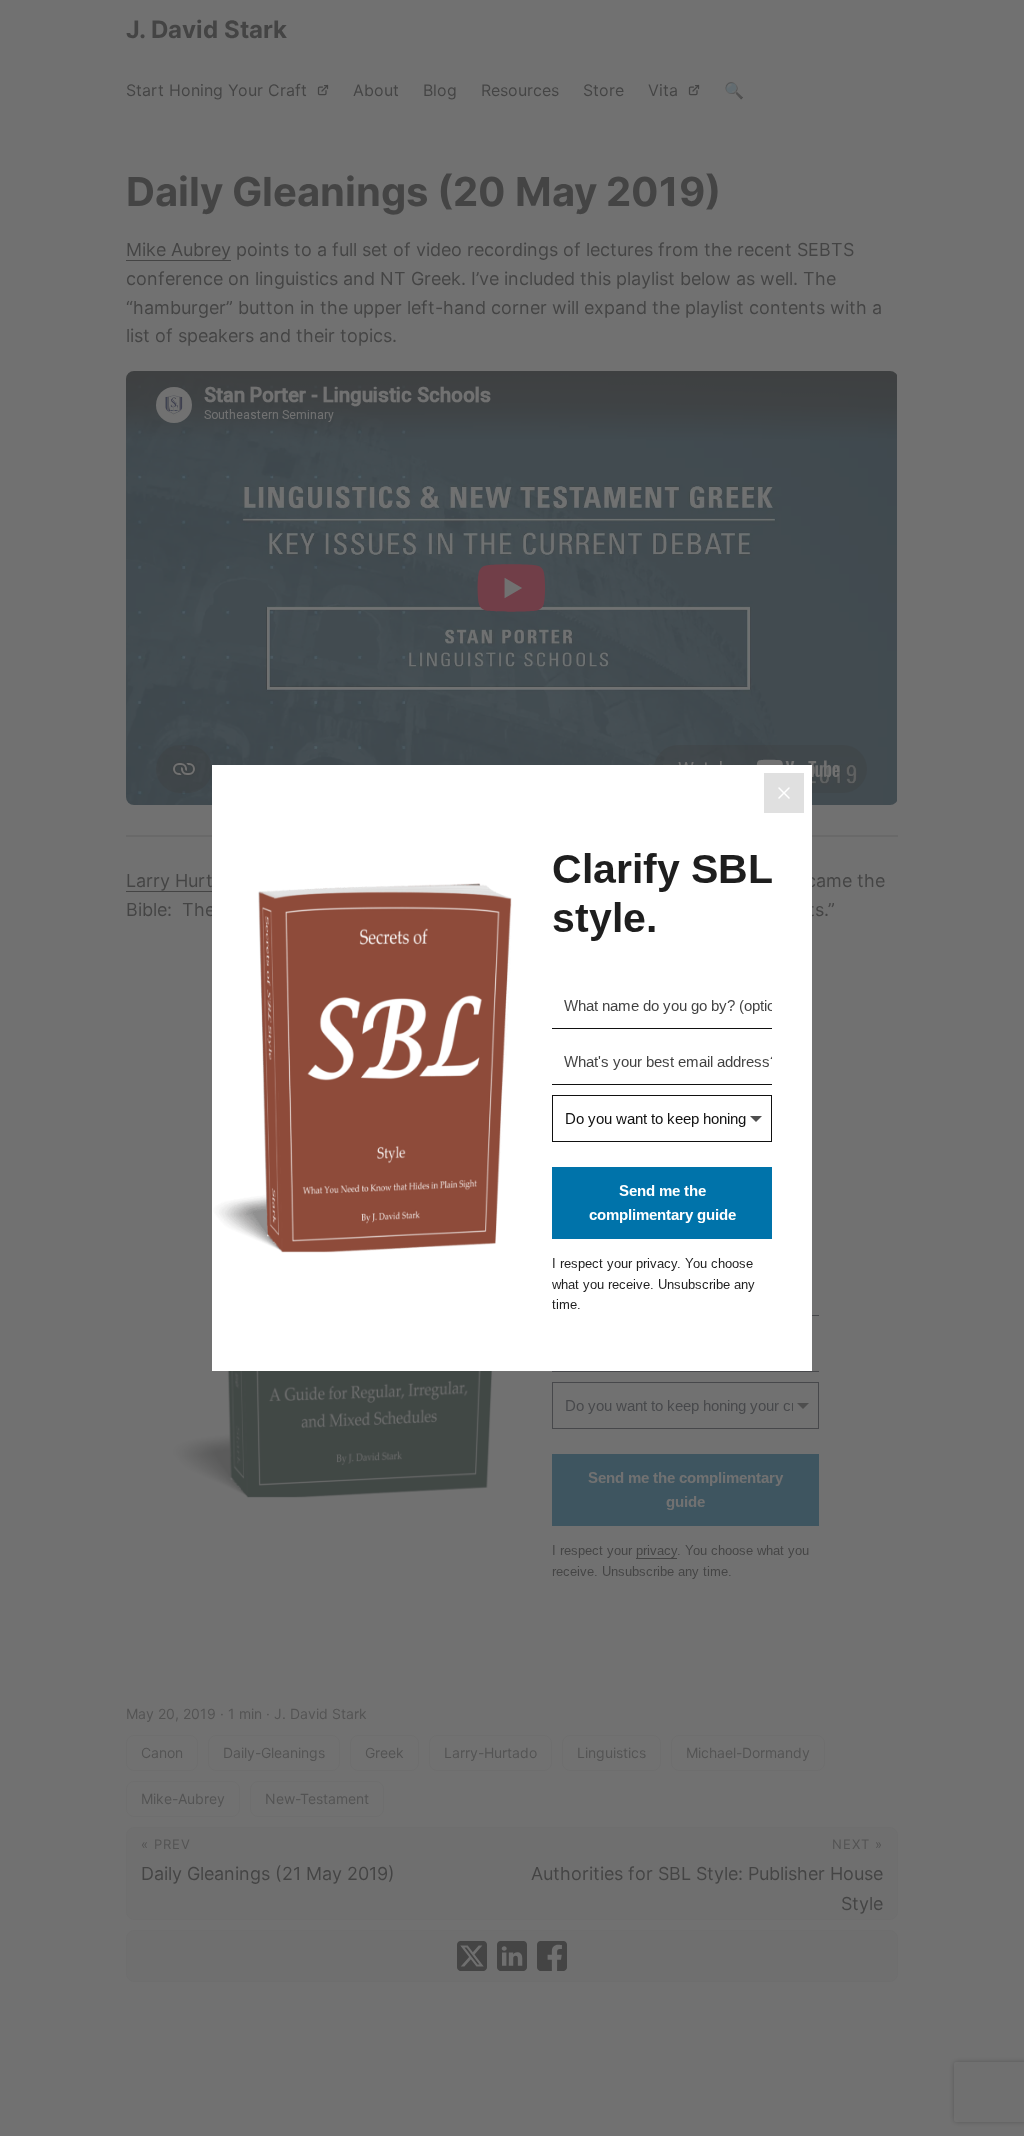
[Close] (784, 793)
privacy (656, 1263)
